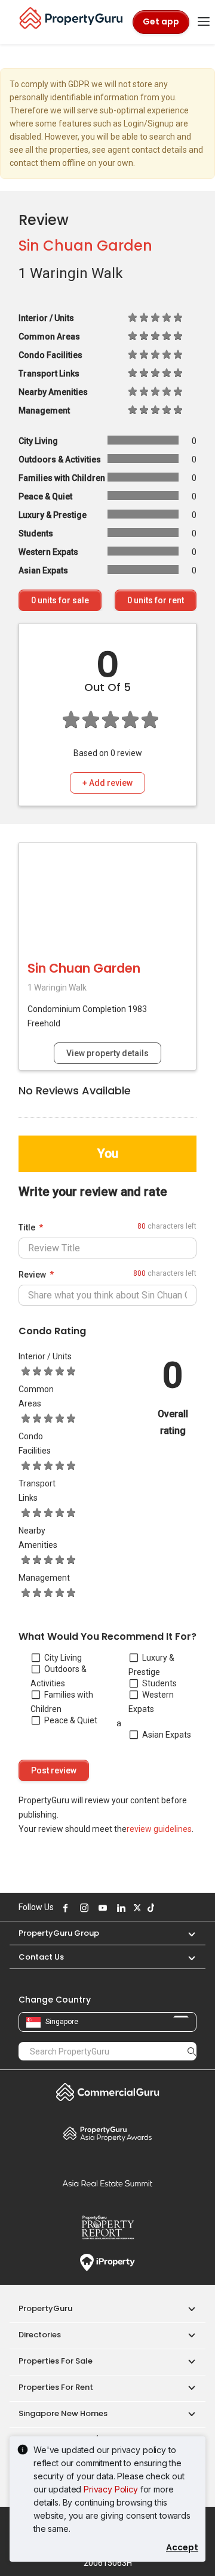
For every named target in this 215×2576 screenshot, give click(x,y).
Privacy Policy (111, 2489)
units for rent (156, 600)
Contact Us (41, 1957)
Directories (40, 2335)
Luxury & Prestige (151, 1665)
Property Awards (107, 2133)
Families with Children (62, 1702)
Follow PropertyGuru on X (136, 1908)
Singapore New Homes (63, 2413)
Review (32, 1275)
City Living (63, 1658)
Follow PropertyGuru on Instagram (82, 1908)
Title (27, 1227)
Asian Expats (167, 1735)
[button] (186, 1933)
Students (159, 1683)
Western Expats (151, 1702)
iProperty (107, 2263)
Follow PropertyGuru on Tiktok (149, 1908)
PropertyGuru (45, 2308)
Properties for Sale (56, 2361)
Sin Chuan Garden (85, 246)
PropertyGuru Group (59, 1933)
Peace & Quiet (71, 1720)
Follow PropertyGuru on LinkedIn (119, 1908)
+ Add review (107, 783)
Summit (107, 2183)
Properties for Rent (56, 2387)
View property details (107, 1053)
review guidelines (159, 1829)
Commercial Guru (107, 2092)
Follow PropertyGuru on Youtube (101, 1908)
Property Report (107, 2228)
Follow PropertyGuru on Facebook (64, 1908)
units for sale (60, 600)
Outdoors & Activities (59, 1676)
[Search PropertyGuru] (192, 2051)
